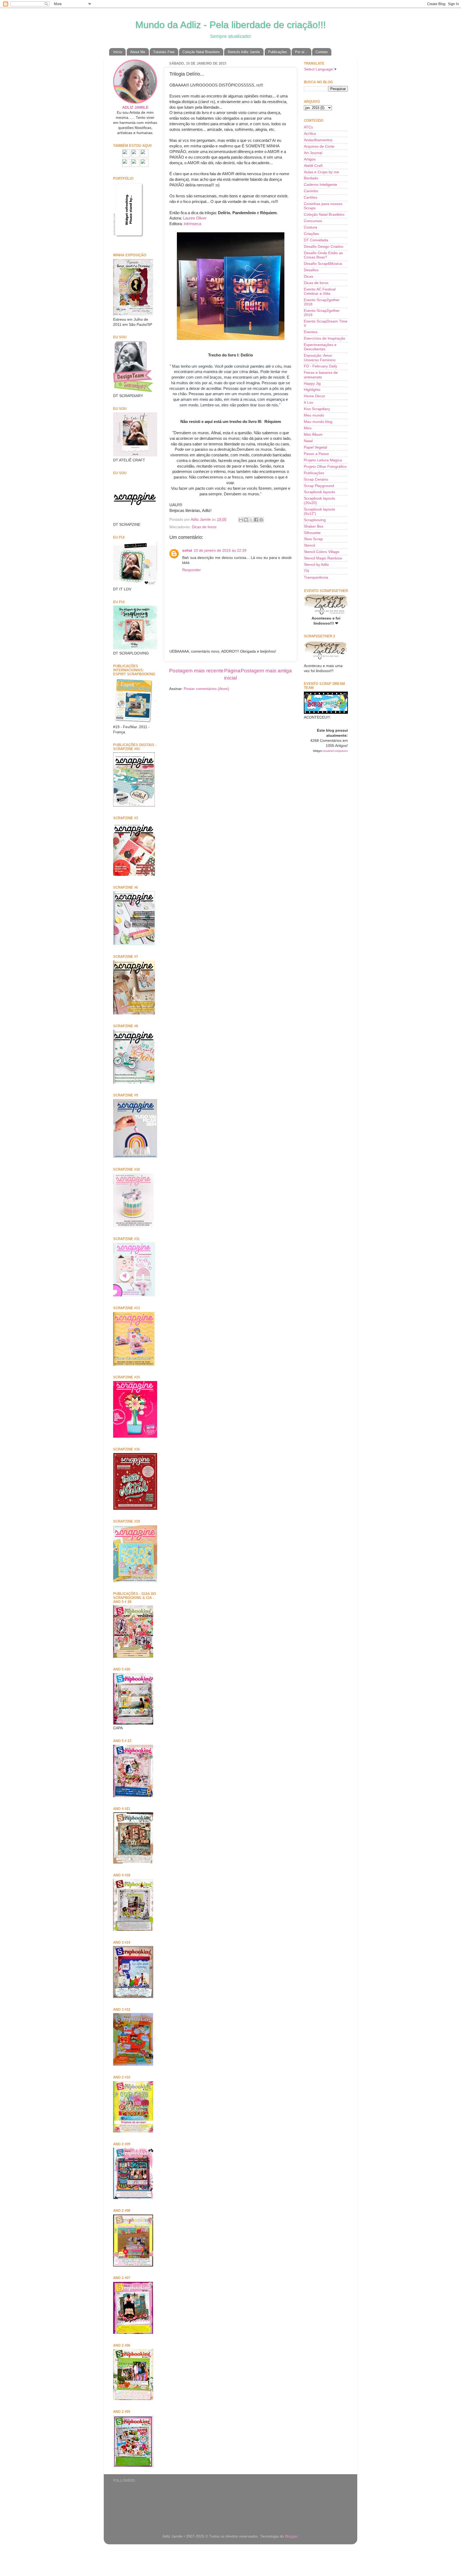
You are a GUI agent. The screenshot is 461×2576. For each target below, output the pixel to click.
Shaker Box (314, 526)
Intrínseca (192, 224)
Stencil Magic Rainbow (323, 558)
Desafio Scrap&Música (323, 264)
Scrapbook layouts (319, 492)
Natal (308, 441)
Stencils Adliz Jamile (244, 52)
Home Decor (315, 396)
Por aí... (301, 52)
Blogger (291, 2536)
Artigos (310, 159)
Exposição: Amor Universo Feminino (320, 358)
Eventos (311, 332)
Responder (192, 570)
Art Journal (313, 153)
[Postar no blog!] (246, 520)
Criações (311, 234)
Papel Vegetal (315, 447)
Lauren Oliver (195, 218)
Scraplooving (315, 520)
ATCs (308, 127)
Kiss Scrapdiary (317, 409)
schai (187, 550)
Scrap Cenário (316, 479)
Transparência (316, 577)
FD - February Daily (321, 366)
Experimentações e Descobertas (320, 347)
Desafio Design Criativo (324, 247)
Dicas (309, 277)
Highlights (312, 390)
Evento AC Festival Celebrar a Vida (320, 291)
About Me (138, 52)
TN (306, 571)
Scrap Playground (319, 486)
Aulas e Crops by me (321, 172)
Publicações (278, 52)
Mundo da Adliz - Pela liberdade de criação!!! (230, 25)
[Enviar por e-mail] (241, 520)
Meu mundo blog (318, 422)
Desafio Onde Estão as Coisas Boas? (323, 255)
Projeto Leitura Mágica (323, 460)
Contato (322, 52)
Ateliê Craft (313, 166)
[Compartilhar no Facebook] (256, 520)
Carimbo (311, 191)
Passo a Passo (316, 454)
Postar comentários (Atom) (206, 689)
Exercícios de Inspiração (325, 338)
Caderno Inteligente (321, 185)
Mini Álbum (313, 435)
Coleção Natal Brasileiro (201, 52)
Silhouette (312, 533)
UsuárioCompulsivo (335, 751)
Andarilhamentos (318, 140)
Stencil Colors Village (322, 552)
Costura (311, 227)
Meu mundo (314, 415)
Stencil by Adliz (316, 565)
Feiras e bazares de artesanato (321, 375)
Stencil (309, 545)
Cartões (311, 197)
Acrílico (310, 134)
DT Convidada (316, 240)
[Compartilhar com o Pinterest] (261, 520)
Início (118, 52)
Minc (308, 428)
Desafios (311, 270)
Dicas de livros (204, 527)
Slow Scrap (313, 539)
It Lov (309, 403)
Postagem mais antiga (266, 671)
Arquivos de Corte (319, 146)
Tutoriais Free (164, 52)
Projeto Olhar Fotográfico (325, 467)
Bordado (311, 178)
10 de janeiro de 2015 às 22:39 (220, 550)
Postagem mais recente (196, 671)
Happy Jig (312, 384)
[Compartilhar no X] (251, 520)
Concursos (313, 221)
